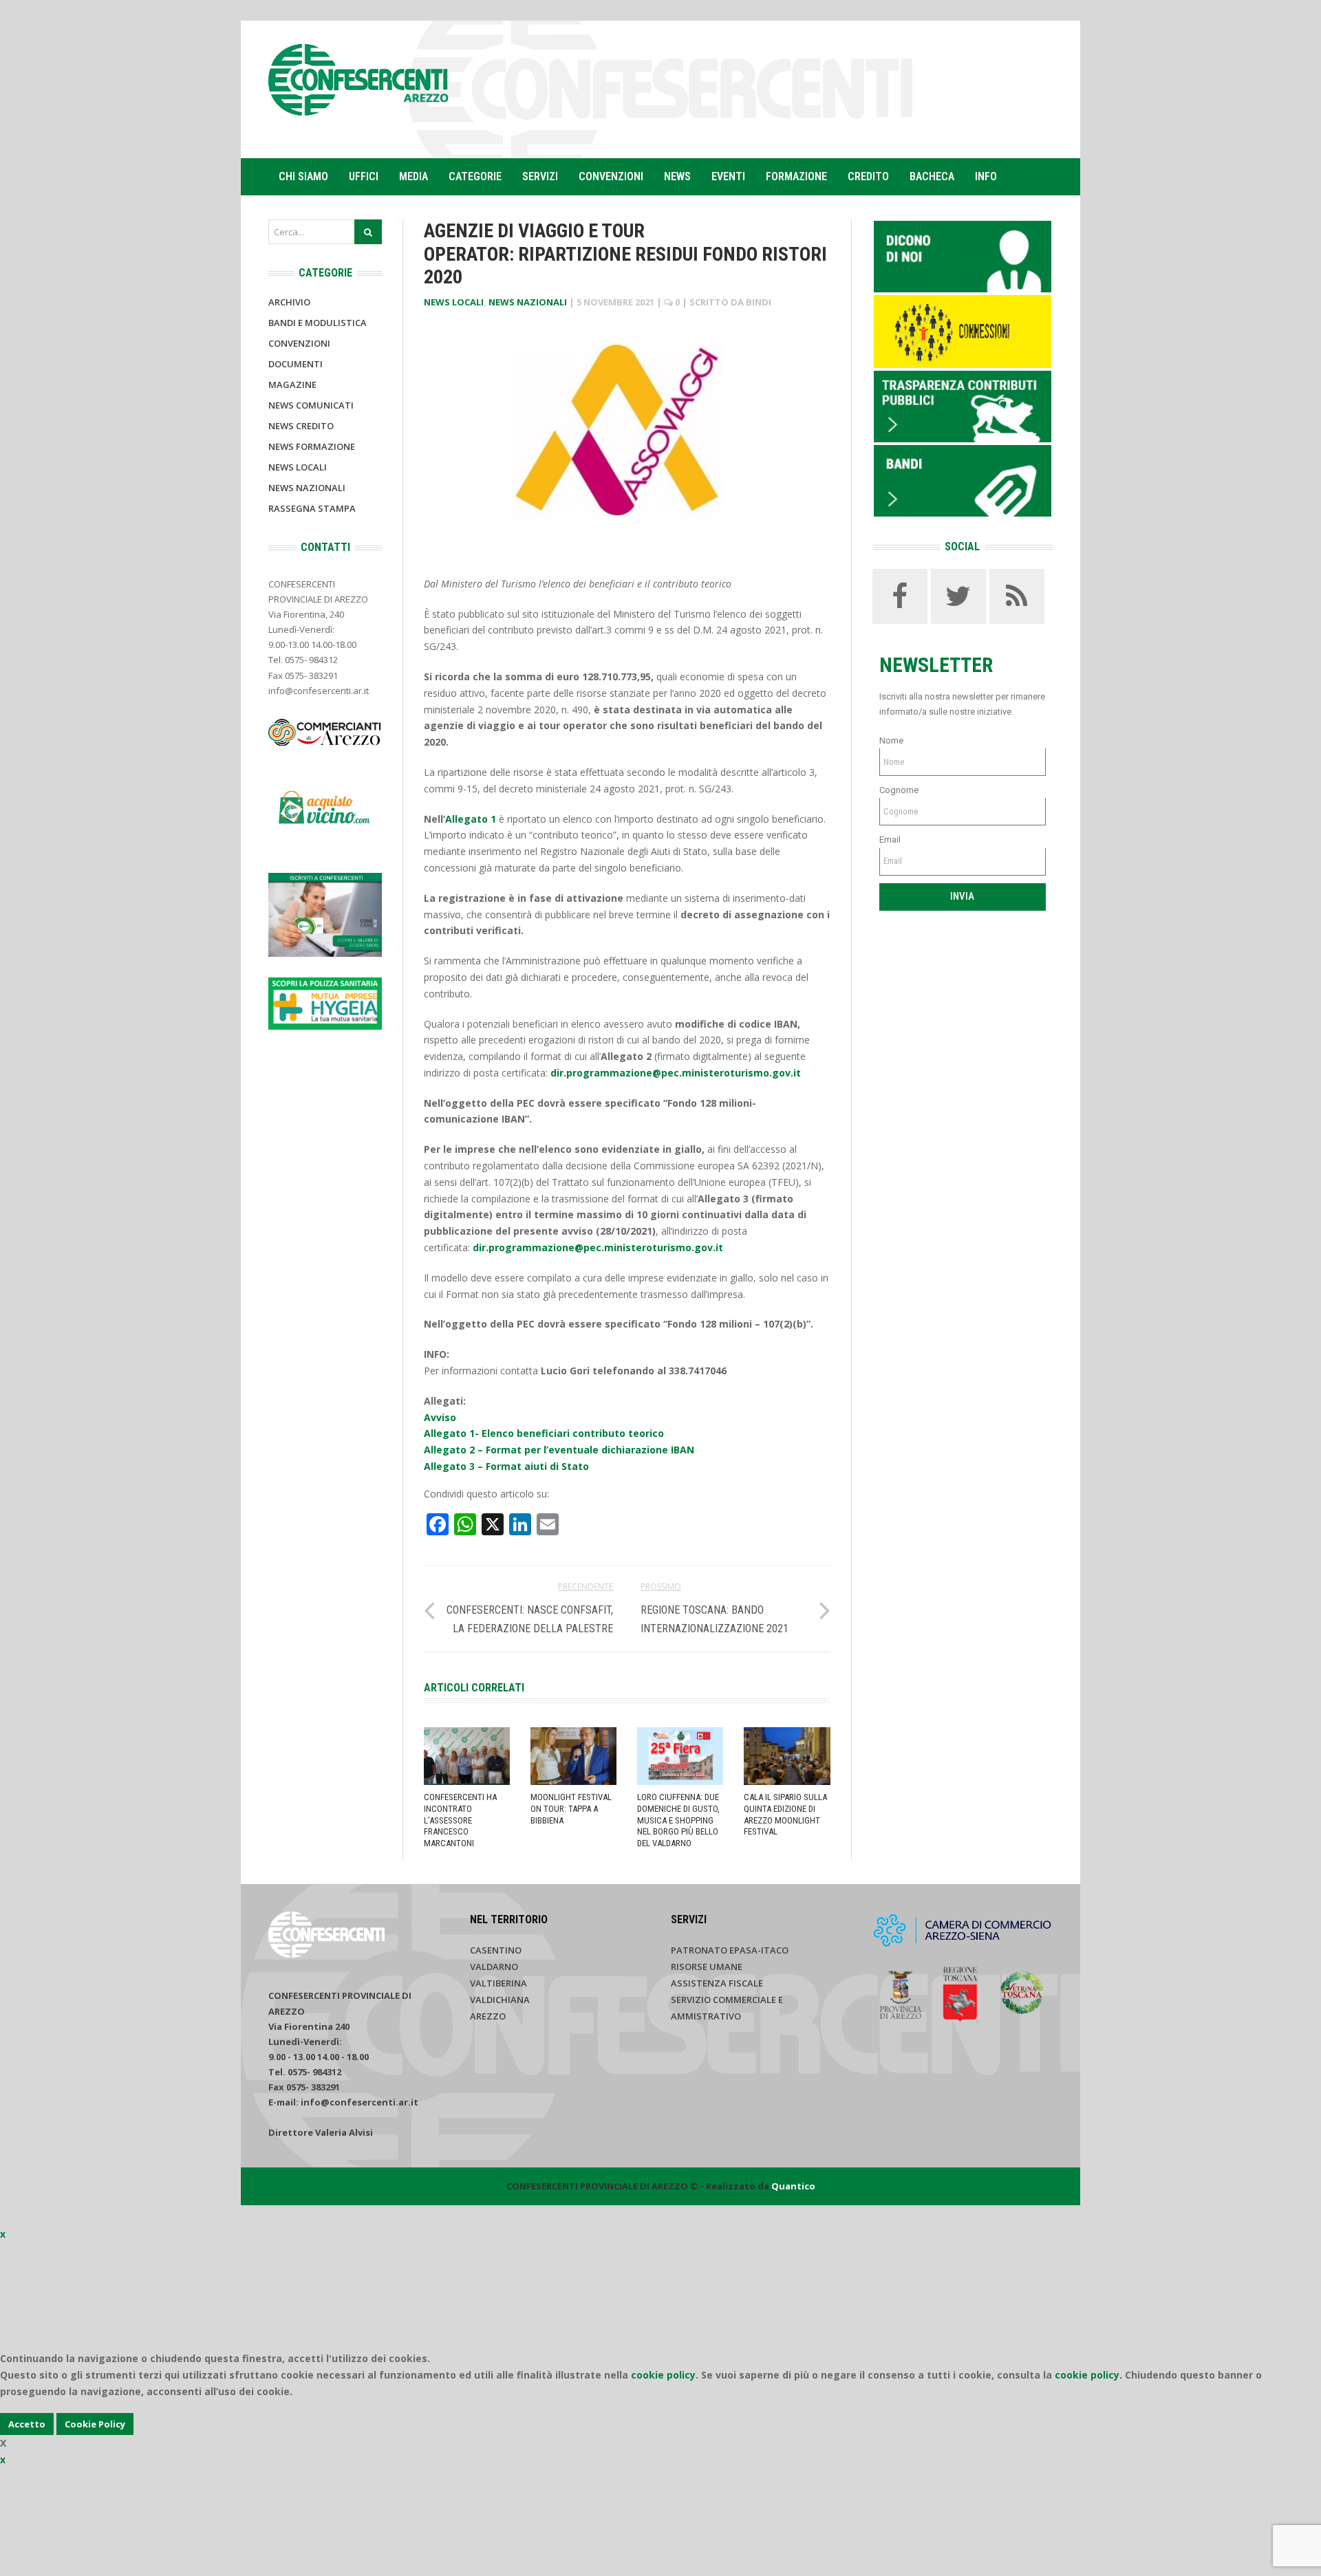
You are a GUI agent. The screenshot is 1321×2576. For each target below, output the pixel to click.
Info (986, 176)
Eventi (728, 176)
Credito (868, 176)
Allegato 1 (471, 819)
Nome (891, 740)
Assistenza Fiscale (717, 1983)
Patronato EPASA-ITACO (730, 1950)
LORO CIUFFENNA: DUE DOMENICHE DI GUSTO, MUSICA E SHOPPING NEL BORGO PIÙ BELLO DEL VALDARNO (678, 1820)
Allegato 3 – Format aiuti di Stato (506, 1466)
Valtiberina (498, 1983)
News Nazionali (528, 302)
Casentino (496, 1950)
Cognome (899, 790)
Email (890, 840)
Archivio (289, 302)
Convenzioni (611, 176)
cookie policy (663, 2375)
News (677, 176)
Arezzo (488, 2016)
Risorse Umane (707, 1967)
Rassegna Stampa (312, 508)
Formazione (796, 176)
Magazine (292, 385)
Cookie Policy (95, 2424)
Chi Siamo (303, 176)
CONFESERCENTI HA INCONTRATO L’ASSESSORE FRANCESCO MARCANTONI (460, 1820)
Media (414, 176)
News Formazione (312, 446)
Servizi (540, 176)
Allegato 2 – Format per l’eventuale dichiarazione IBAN (559, 1450)
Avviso (440, 1417)
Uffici (364, 176)
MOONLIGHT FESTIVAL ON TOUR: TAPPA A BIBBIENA (571, 1809)
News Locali (454, 302)
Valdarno (494, 1967)
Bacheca (932, 176)
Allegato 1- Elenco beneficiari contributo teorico (544, 1433)
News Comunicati (311, 405)
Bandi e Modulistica (318, 323)
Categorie (475, 176)
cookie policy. (1088, 2375)
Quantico (793, 2186)
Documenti (296, 364)
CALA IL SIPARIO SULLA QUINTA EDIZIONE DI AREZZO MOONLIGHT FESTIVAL (785, 1815)
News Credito (301, 426)
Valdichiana (500, 2000)
